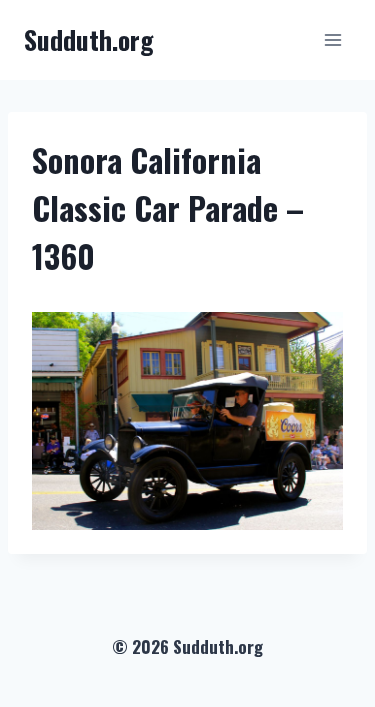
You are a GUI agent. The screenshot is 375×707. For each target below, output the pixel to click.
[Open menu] (332, 39)
